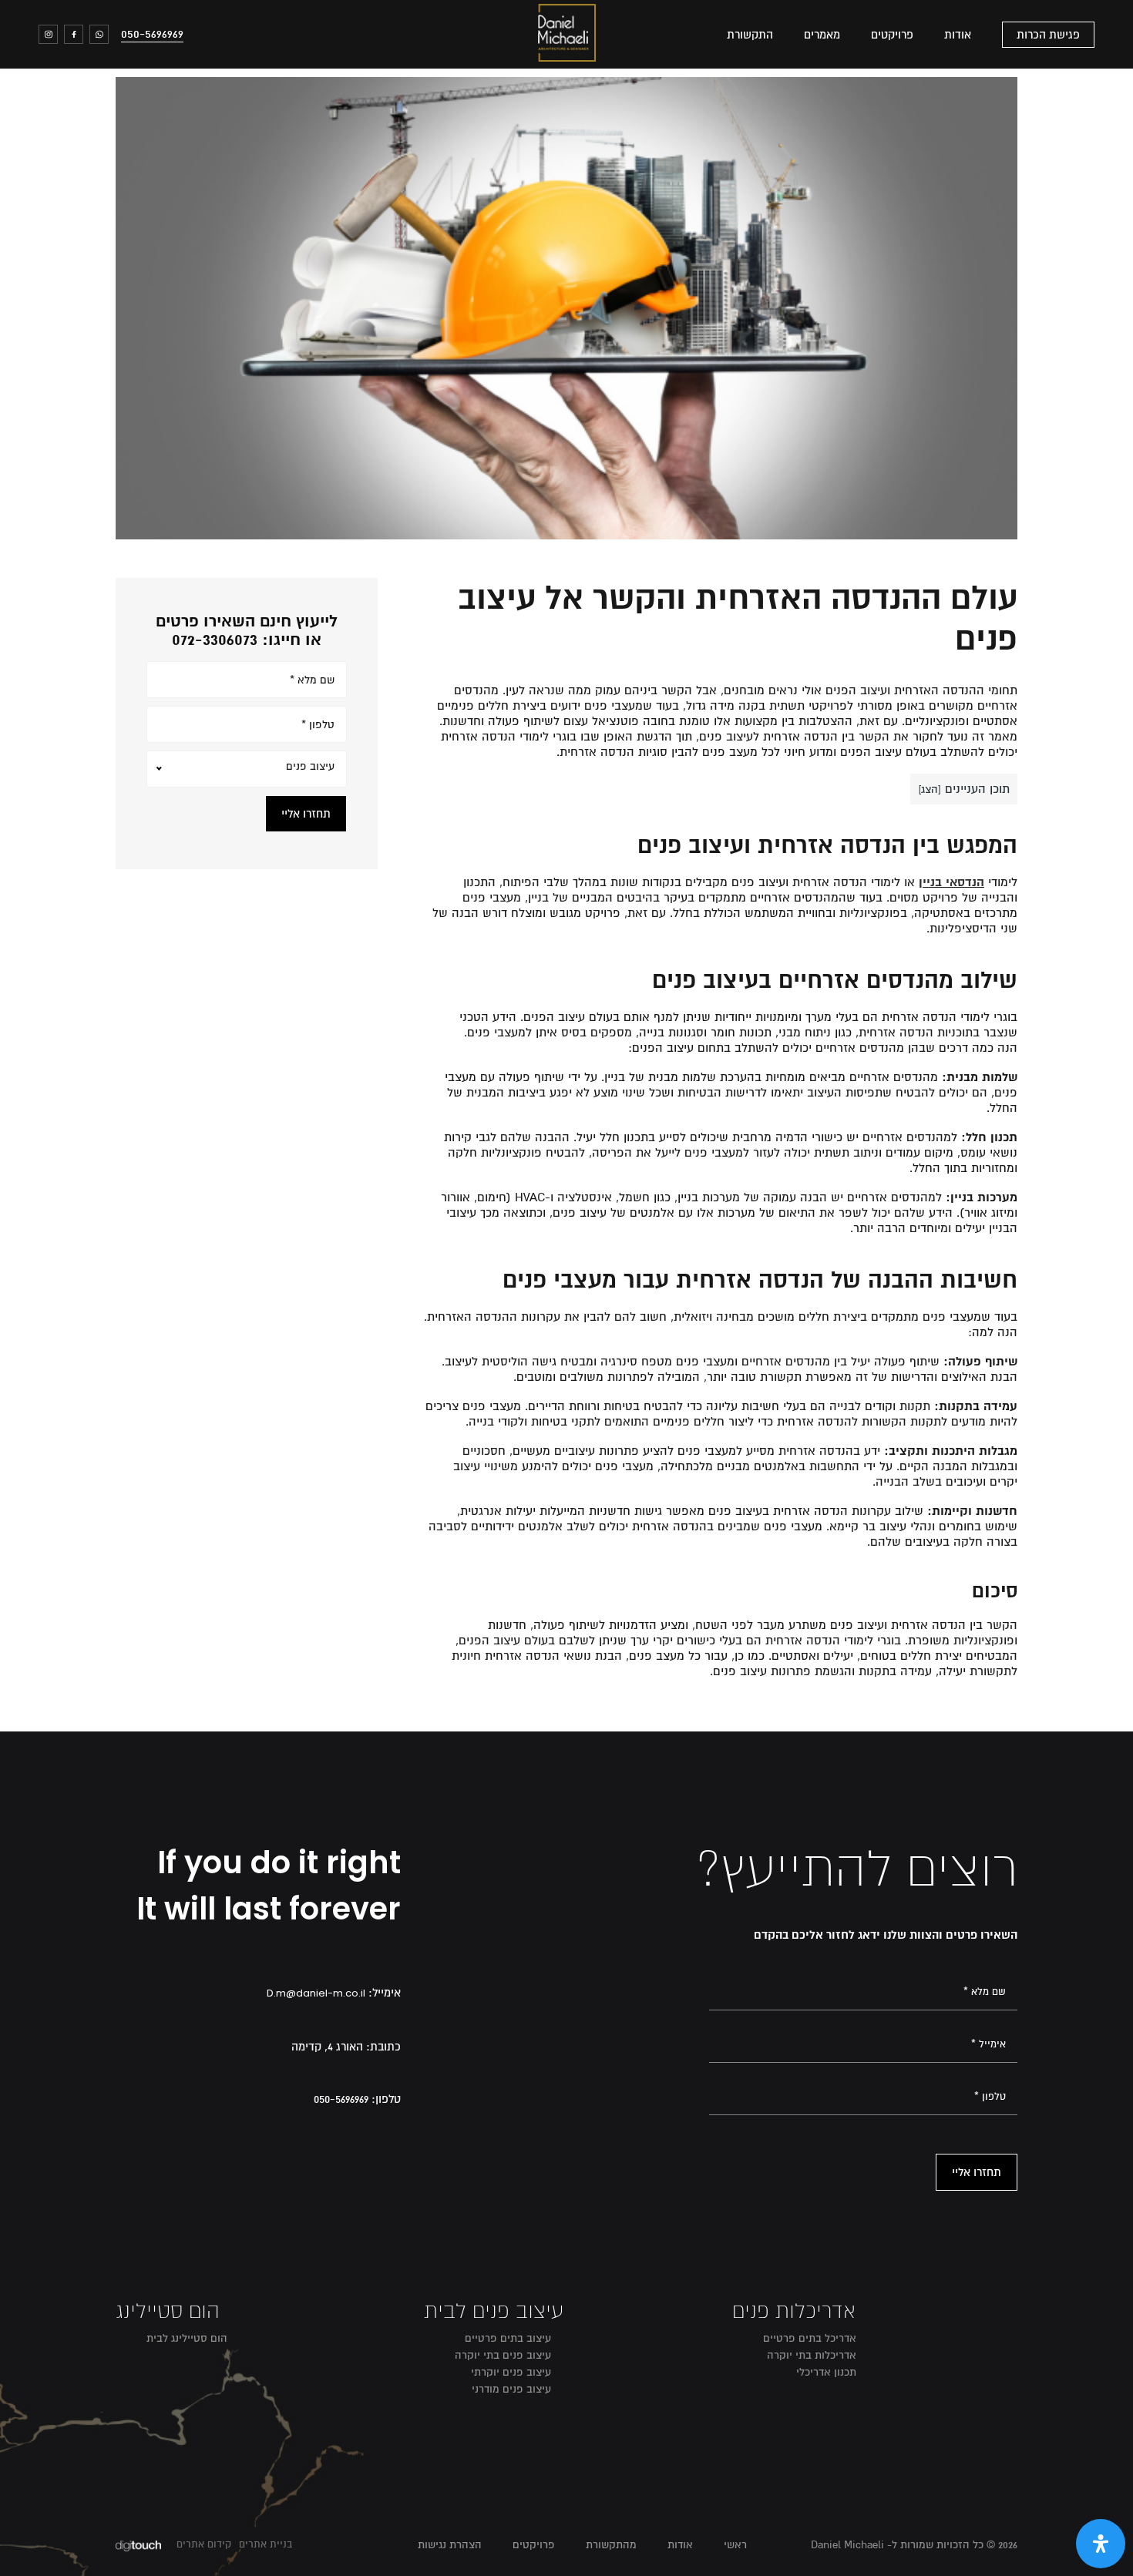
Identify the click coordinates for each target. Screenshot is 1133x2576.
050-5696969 (152, 34)
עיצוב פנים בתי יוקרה (503, 2355)
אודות (958, 35)
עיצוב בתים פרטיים (508, 2338)
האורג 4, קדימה (327, 2047)
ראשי (735, 2545)
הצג (930, 789)
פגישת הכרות (1048, 35)
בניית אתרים (266, 2544)
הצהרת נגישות (450, 2545)
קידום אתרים (204, 2544)
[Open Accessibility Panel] (1101, 2544)
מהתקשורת (611, 2545)
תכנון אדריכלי (826, 2372)
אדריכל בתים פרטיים (810, 2338)
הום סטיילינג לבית (187, 2338)
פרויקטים (892, 35)
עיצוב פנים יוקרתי (511, 2372)
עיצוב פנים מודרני (511, 2389)
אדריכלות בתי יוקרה (812, 2355)
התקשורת (750, 35)
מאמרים (822, 35)
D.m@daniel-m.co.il (316, 1993)
